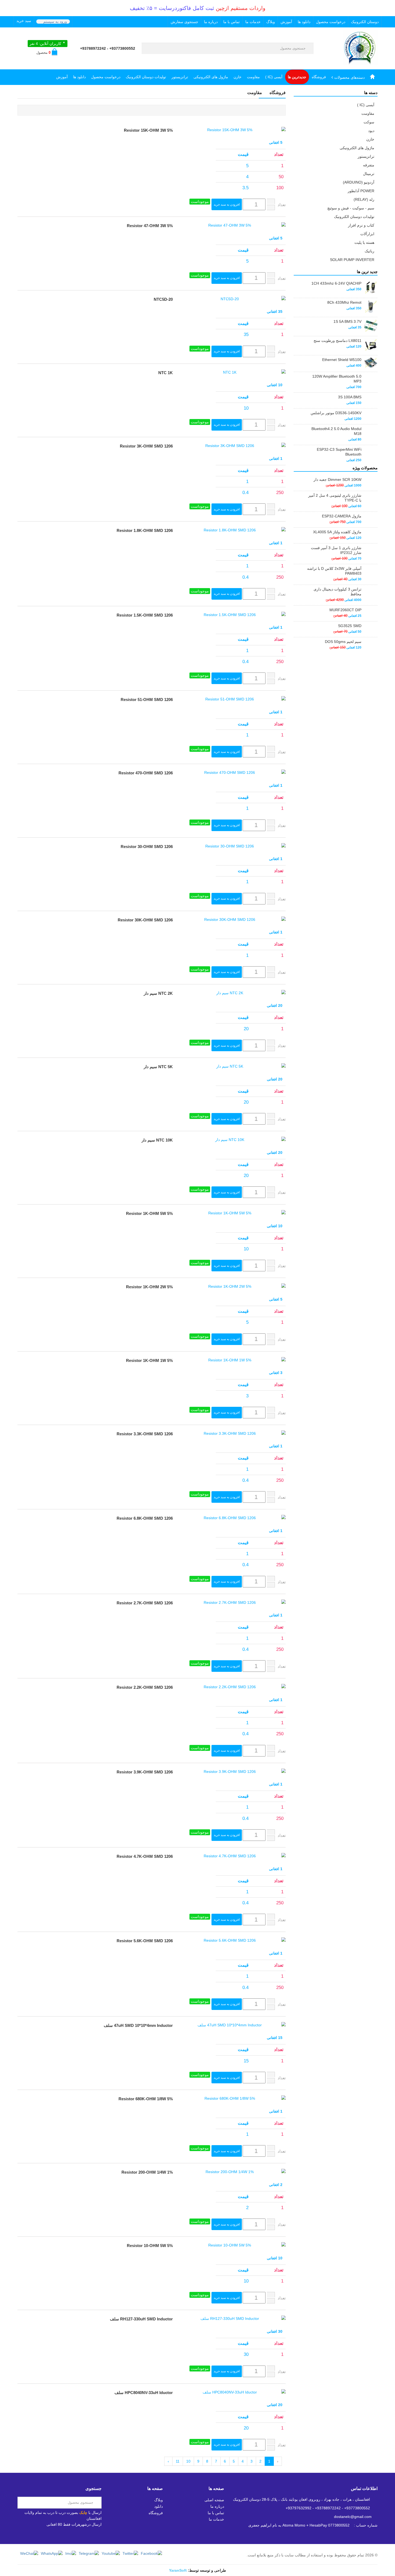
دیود (371, 131)
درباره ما (211, 22)
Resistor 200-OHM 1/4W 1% (147, 2172)
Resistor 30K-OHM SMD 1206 (145, 920)
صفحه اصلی (214, 2500)
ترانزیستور (180, 77)
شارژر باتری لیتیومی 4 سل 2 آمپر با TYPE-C (335, 498)
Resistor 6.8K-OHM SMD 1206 (145, 1518)
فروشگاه (319, 77)
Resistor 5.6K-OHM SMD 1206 (145, 1941)
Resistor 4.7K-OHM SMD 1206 (145, 1856)
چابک (83, 2513)
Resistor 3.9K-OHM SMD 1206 (145, 1772)
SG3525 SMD (350, 626)
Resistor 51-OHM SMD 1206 (147, 700)
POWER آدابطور (361, 191)
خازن (238, 77)
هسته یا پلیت (364, 242)
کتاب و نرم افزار (361, 225)
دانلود (159, 2506)
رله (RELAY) (364, 199)
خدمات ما (253, 22)
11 (178, 2461)
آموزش (286, 22)
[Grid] (276, 110)
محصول (43, 53)
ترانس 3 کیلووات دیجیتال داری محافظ (337, 592)
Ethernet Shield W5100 (342, 360)
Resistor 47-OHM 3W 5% (150, 226)
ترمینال (369, 174)
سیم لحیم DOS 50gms (343, 642)
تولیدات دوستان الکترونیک (146, 77)
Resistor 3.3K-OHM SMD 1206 (145, 1434)
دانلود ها (304, 22)
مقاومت (253, 77)
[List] (282, 110)
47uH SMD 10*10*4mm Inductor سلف (138, 2025)
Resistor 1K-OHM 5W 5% (149, 1213)
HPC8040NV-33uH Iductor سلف (144, 2393)
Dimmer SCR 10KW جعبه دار (337, 480)
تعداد (282, 205)
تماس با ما (231, 22)
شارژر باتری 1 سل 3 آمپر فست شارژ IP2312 (336, 550)
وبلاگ (271, 22)
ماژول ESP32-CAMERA (342, 516)
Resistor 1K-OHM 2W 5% (149, 1287)
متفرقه (369, 165)
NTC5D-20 (163, 299)
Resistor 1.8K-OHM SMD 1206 (145, 530)
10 (188, 2461)
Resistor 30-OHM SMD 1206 (147, 847)
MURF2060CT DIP (345, 610)
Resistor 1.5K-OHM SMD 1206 (145, 615)
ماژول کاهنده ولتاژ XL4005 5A (337, 532)
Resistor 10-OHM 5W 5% (150, 2246)
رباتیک (369, 251)
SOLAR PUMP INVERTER (352, 260)
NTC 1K (166, 373)
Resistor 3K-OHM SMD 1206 (146, 446)
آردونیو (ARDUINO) (359, 182)
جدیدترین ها (297, 77)
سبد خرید (24, 21)
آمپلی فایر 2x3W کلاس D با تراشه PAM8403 (334, 571)
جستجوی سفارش (184, 22)
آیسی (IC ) (274, 77)
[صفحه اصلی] (372, 77)
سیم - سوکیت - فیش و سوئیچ (351, 208)
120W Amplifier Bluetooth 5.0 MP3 (337, 379)
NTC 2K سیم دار (158, 993)
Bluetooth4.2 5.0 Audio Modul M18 (336, 431)
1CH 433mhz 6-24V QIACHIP (336, 283)
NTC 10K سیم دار (157, 1140)
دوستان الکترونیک (365, 22)
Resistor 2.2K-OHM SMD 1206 (145, 1687)
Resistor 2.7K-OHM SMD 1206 (145, 1603)
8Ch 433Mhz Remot (344, 302)
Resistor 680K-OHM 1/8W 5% (146, 2099)
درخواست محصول (331, 22)
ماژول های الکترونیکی (211, 77)
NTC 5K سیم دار (158, 1067)
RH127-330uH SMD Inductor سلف (141, 2319)
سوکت (369, 122)
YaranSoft (178, 2570)
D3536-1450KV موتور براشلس (336, 413)
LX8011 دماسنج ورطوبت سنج (337, 341)
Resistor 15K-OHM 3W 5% (148, 130)
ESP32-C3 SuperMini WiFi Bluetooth (339, 452)
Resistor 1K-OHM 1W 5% (149, 1360)
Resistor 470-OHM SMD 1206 (146, 773)
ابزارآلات (367, 234)
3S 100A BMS (350, 397)
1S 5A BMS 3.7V (347, 321)
